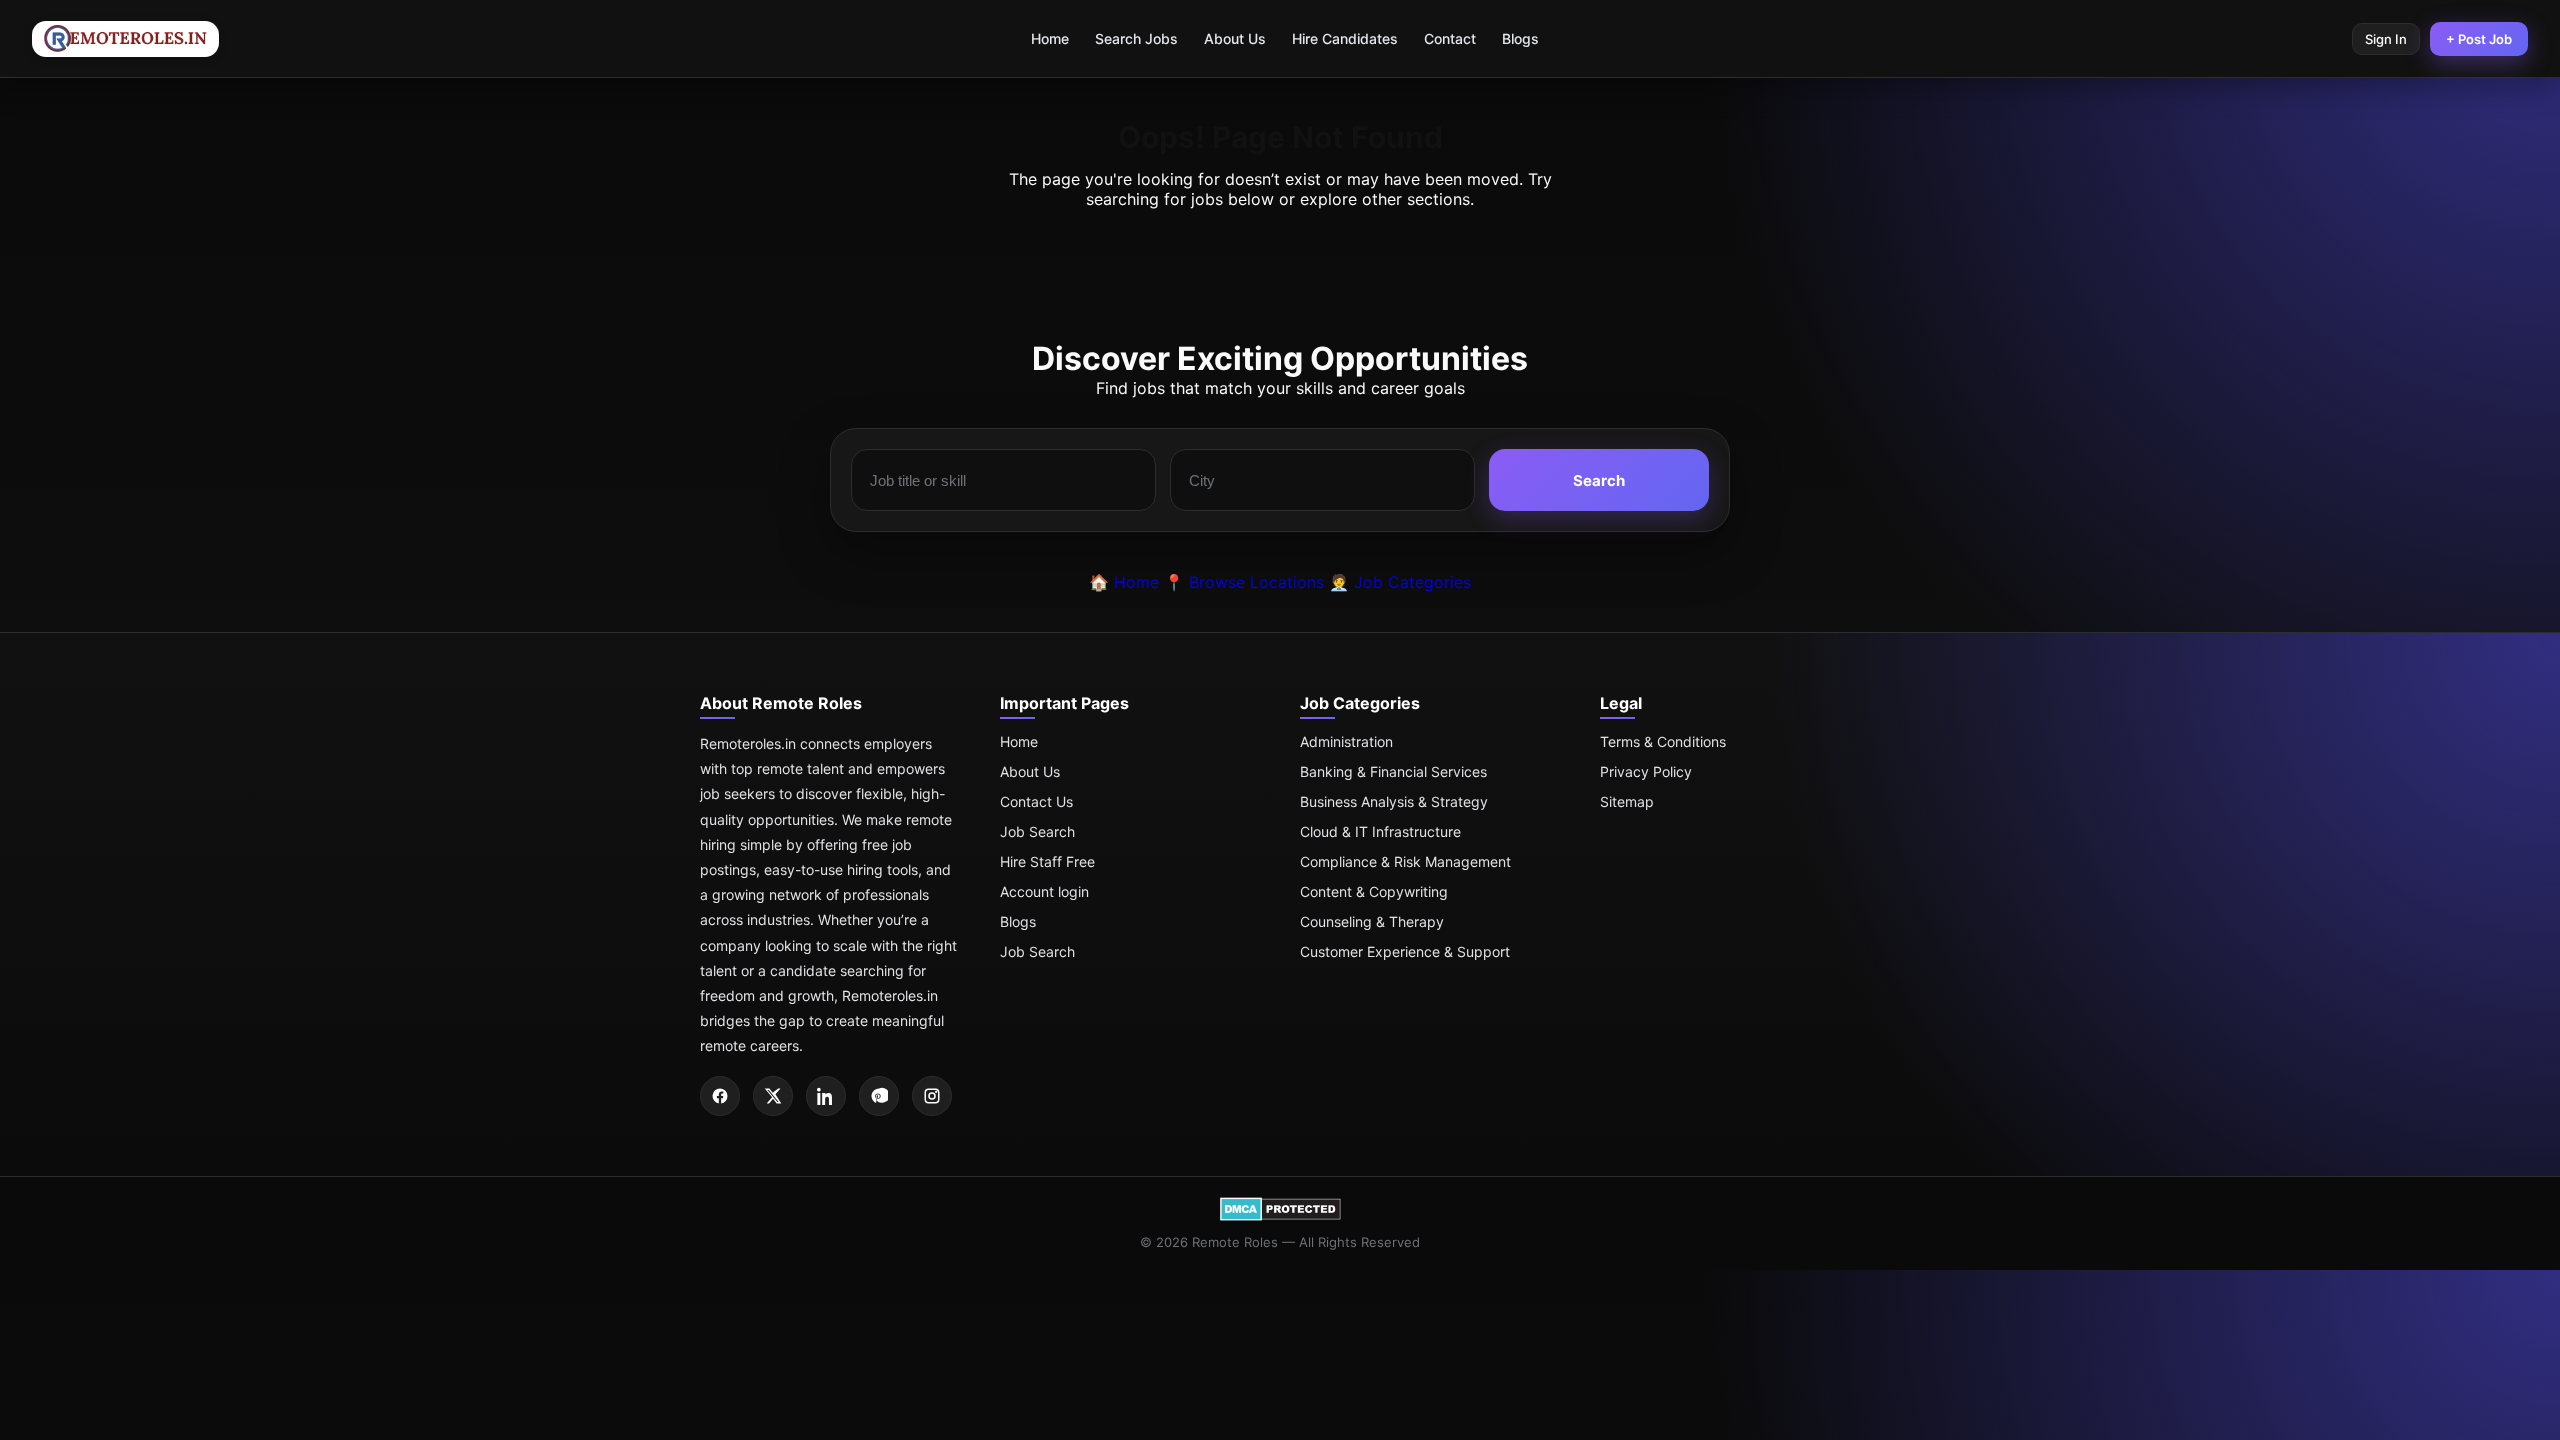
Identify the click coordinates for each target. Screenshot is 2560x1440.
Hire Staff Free (1047, 861)
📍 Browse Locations (1244, 582)
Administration (1346, 741)
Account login (1044, 891)
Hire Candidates (1345, 38)
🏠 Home (1124, 582)
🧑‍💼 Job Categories (1400, 582)
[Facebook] (720, 1096)
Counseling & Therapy (1372, 921)
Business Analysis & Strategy (1394, 801)
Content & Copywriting (1374, 891)
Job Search (1037, 831)
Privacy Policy (1646, 771)
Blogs (1520, 38)
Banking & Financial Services (1393, 771)
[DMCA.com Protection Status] (1280, 1216)
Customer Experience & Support (1405, 951)
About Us (1235, 38)
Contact (1450, 38)
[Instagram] (932, 1096)
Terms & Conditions (1663, 741)
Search (1599, 480)
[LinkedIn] (826, 1096)
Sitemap (1627, 801)
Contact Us (1036, 801)
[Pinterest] (879, 1096)
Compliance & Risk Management (1405, 861)
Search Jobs (1136, 38)
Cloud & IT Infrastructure (1380, 831)
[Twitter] (773, 1096)
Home (1050, 38)
